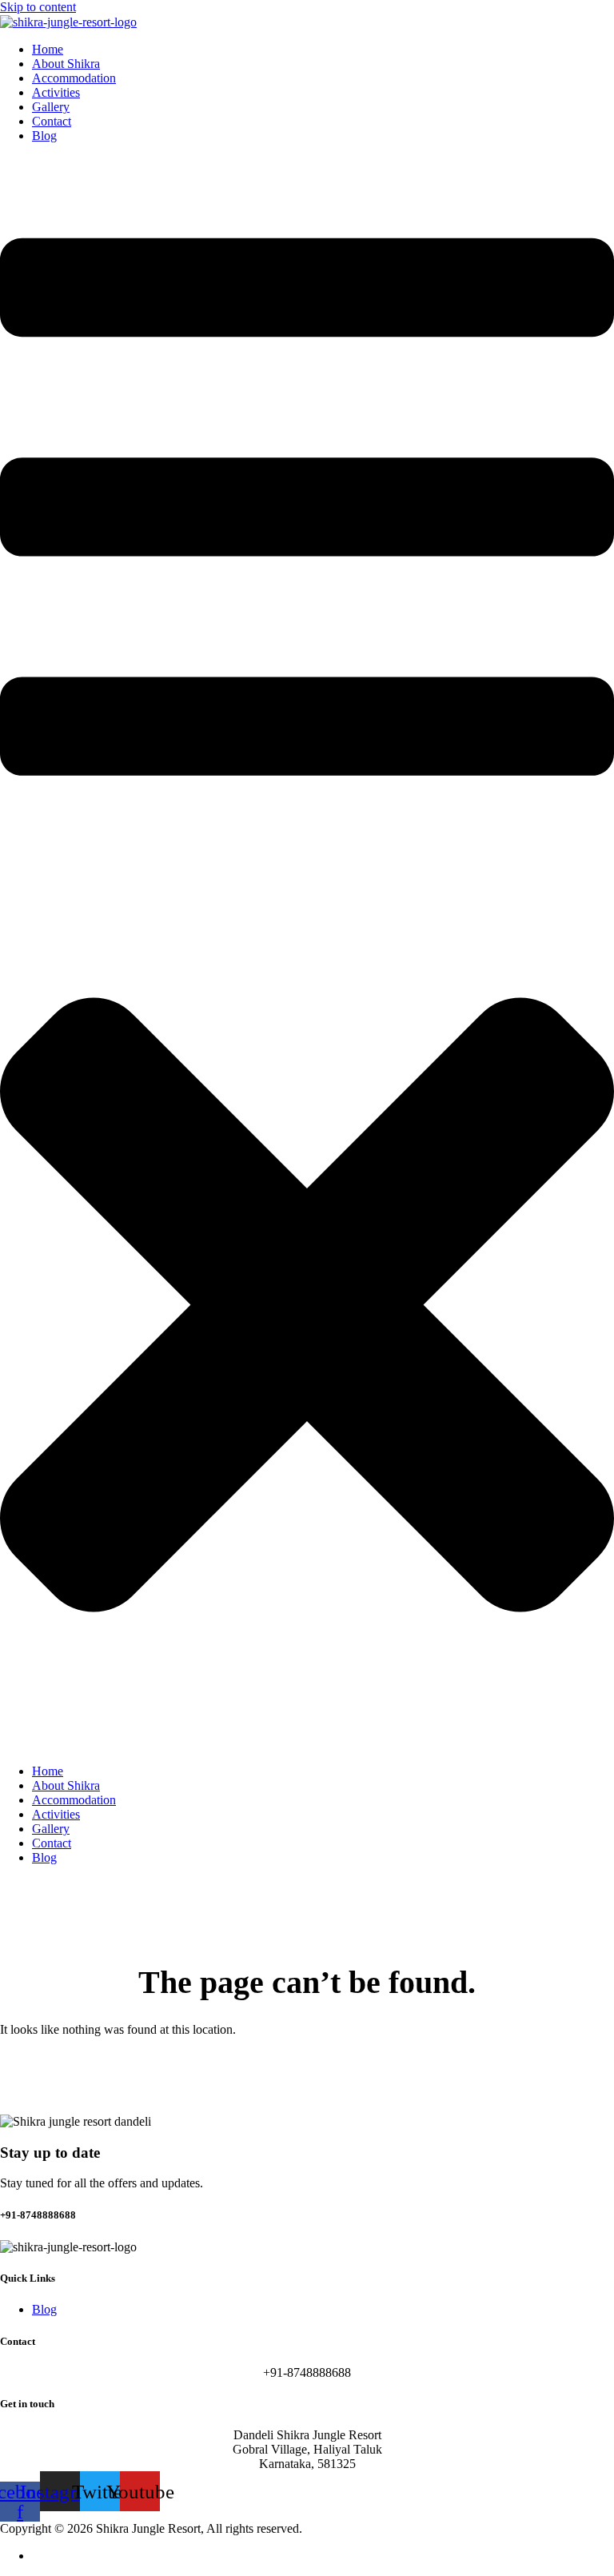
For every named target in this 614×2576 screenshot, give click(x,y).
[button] (307, 954)
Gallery (51, 107)
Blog (44, 136)
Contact (52, 121)
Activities (56, 92)
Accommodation (74, 78)
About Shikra (66, 64)
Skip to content (38, 7)
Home (48, 49)
